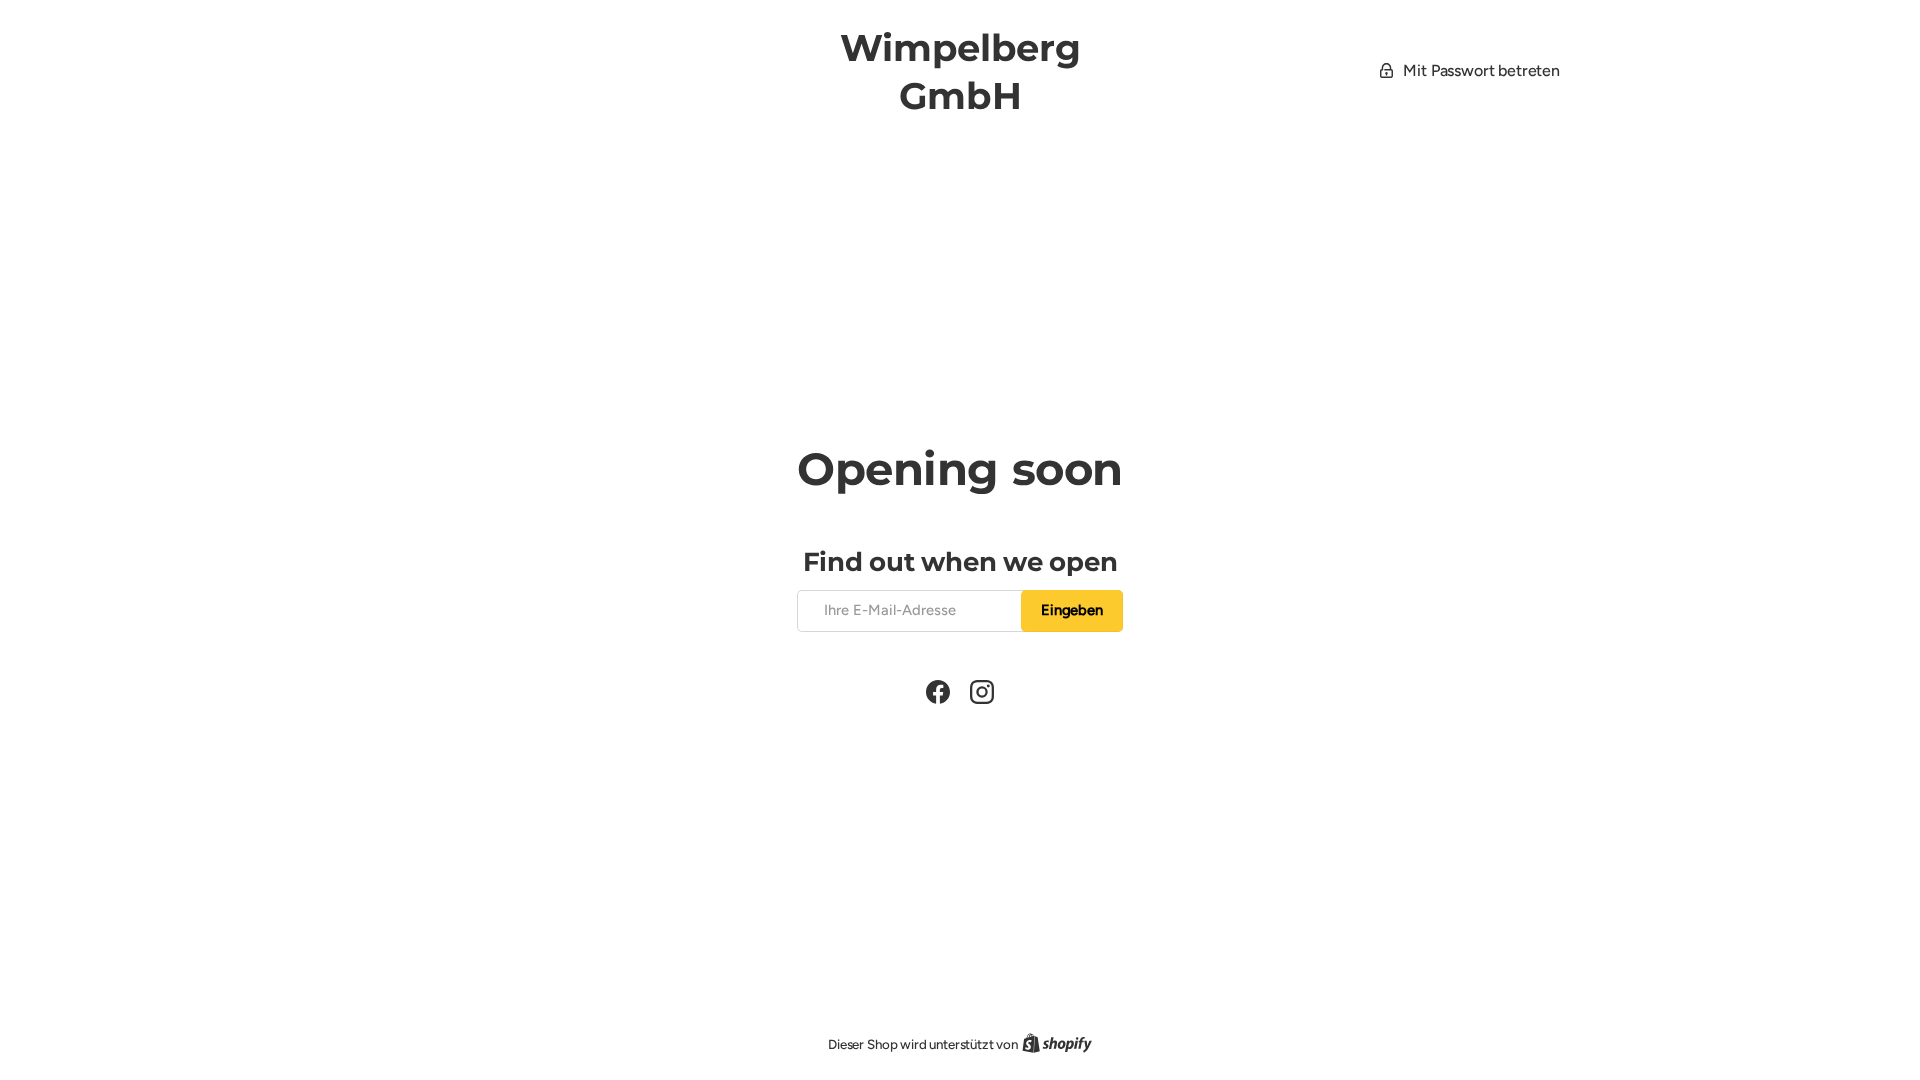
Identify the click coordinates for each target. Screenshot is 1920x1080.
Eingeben (1072, 610)
